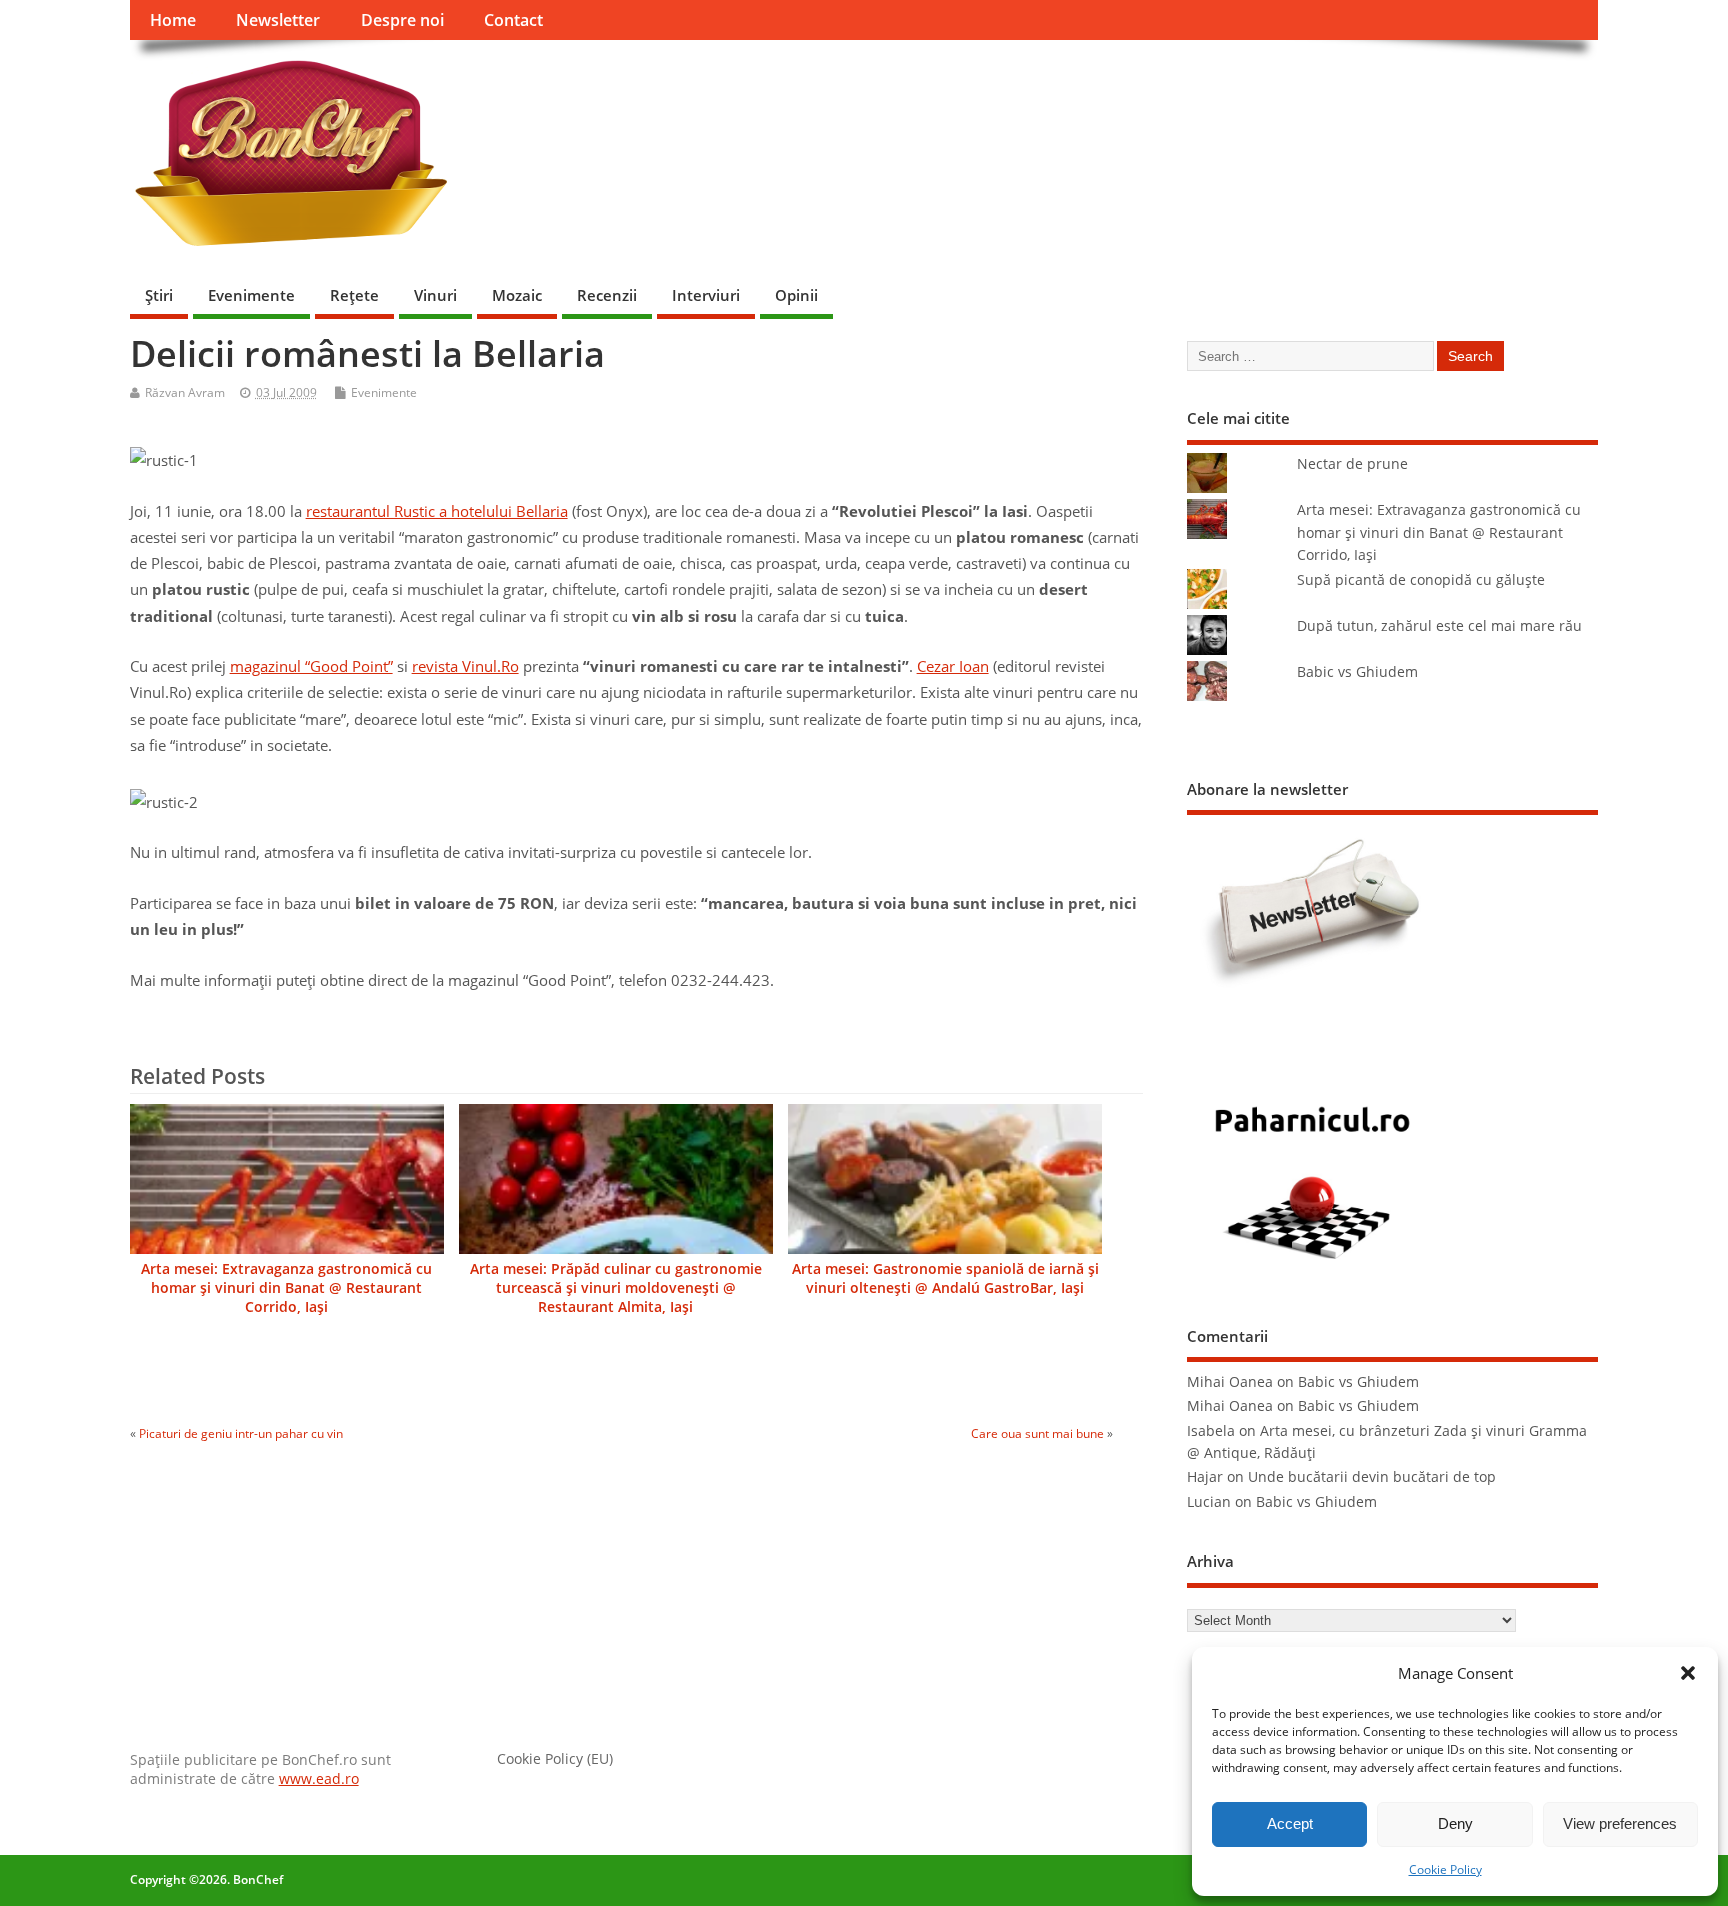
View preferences (1620, 1823)
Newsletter (278, 20)
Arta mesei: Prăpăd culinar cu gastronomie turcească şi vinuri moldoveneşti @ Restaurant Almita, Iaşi (616, 1288)
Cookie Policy (1445, 1869)
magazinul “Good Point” (311, 666)
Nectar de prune (1352, 464)
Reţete (354, 295)
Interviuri (706, 295)
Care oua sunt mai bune (1037, 1433)
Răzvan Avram (185, 392)
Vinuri (435, 295)
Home (173, 20)
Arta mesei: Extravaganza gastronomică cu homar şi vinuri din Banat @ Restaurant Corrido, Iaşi (286, 1288)
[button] (1688, 1673)
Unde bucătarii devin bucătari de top (1372, 1477)
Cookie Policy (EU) (555, 1759)
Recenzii (607, 295)
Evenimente (251, 295)
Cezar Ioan (953, 666)
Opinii (796, 295)
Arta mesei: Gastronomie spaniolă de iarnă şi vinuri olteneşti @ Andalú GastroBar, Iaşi (945, 1278)
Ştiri (159, 295)
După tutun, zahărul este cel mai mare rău (1439, 626)
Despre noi (402, 20)
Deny (1455, 1823)
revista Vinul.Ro (465, 666)
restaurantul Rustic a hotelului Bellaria (437, 511)
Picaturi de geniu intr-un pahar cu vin (241, 1433)
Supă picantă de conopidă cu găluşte (1421, 580)
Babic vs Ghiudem (1357, 672)
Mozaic (517, 295)
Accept (1290, 1823)
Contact (513, 20)
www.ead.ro (319, 1779)
